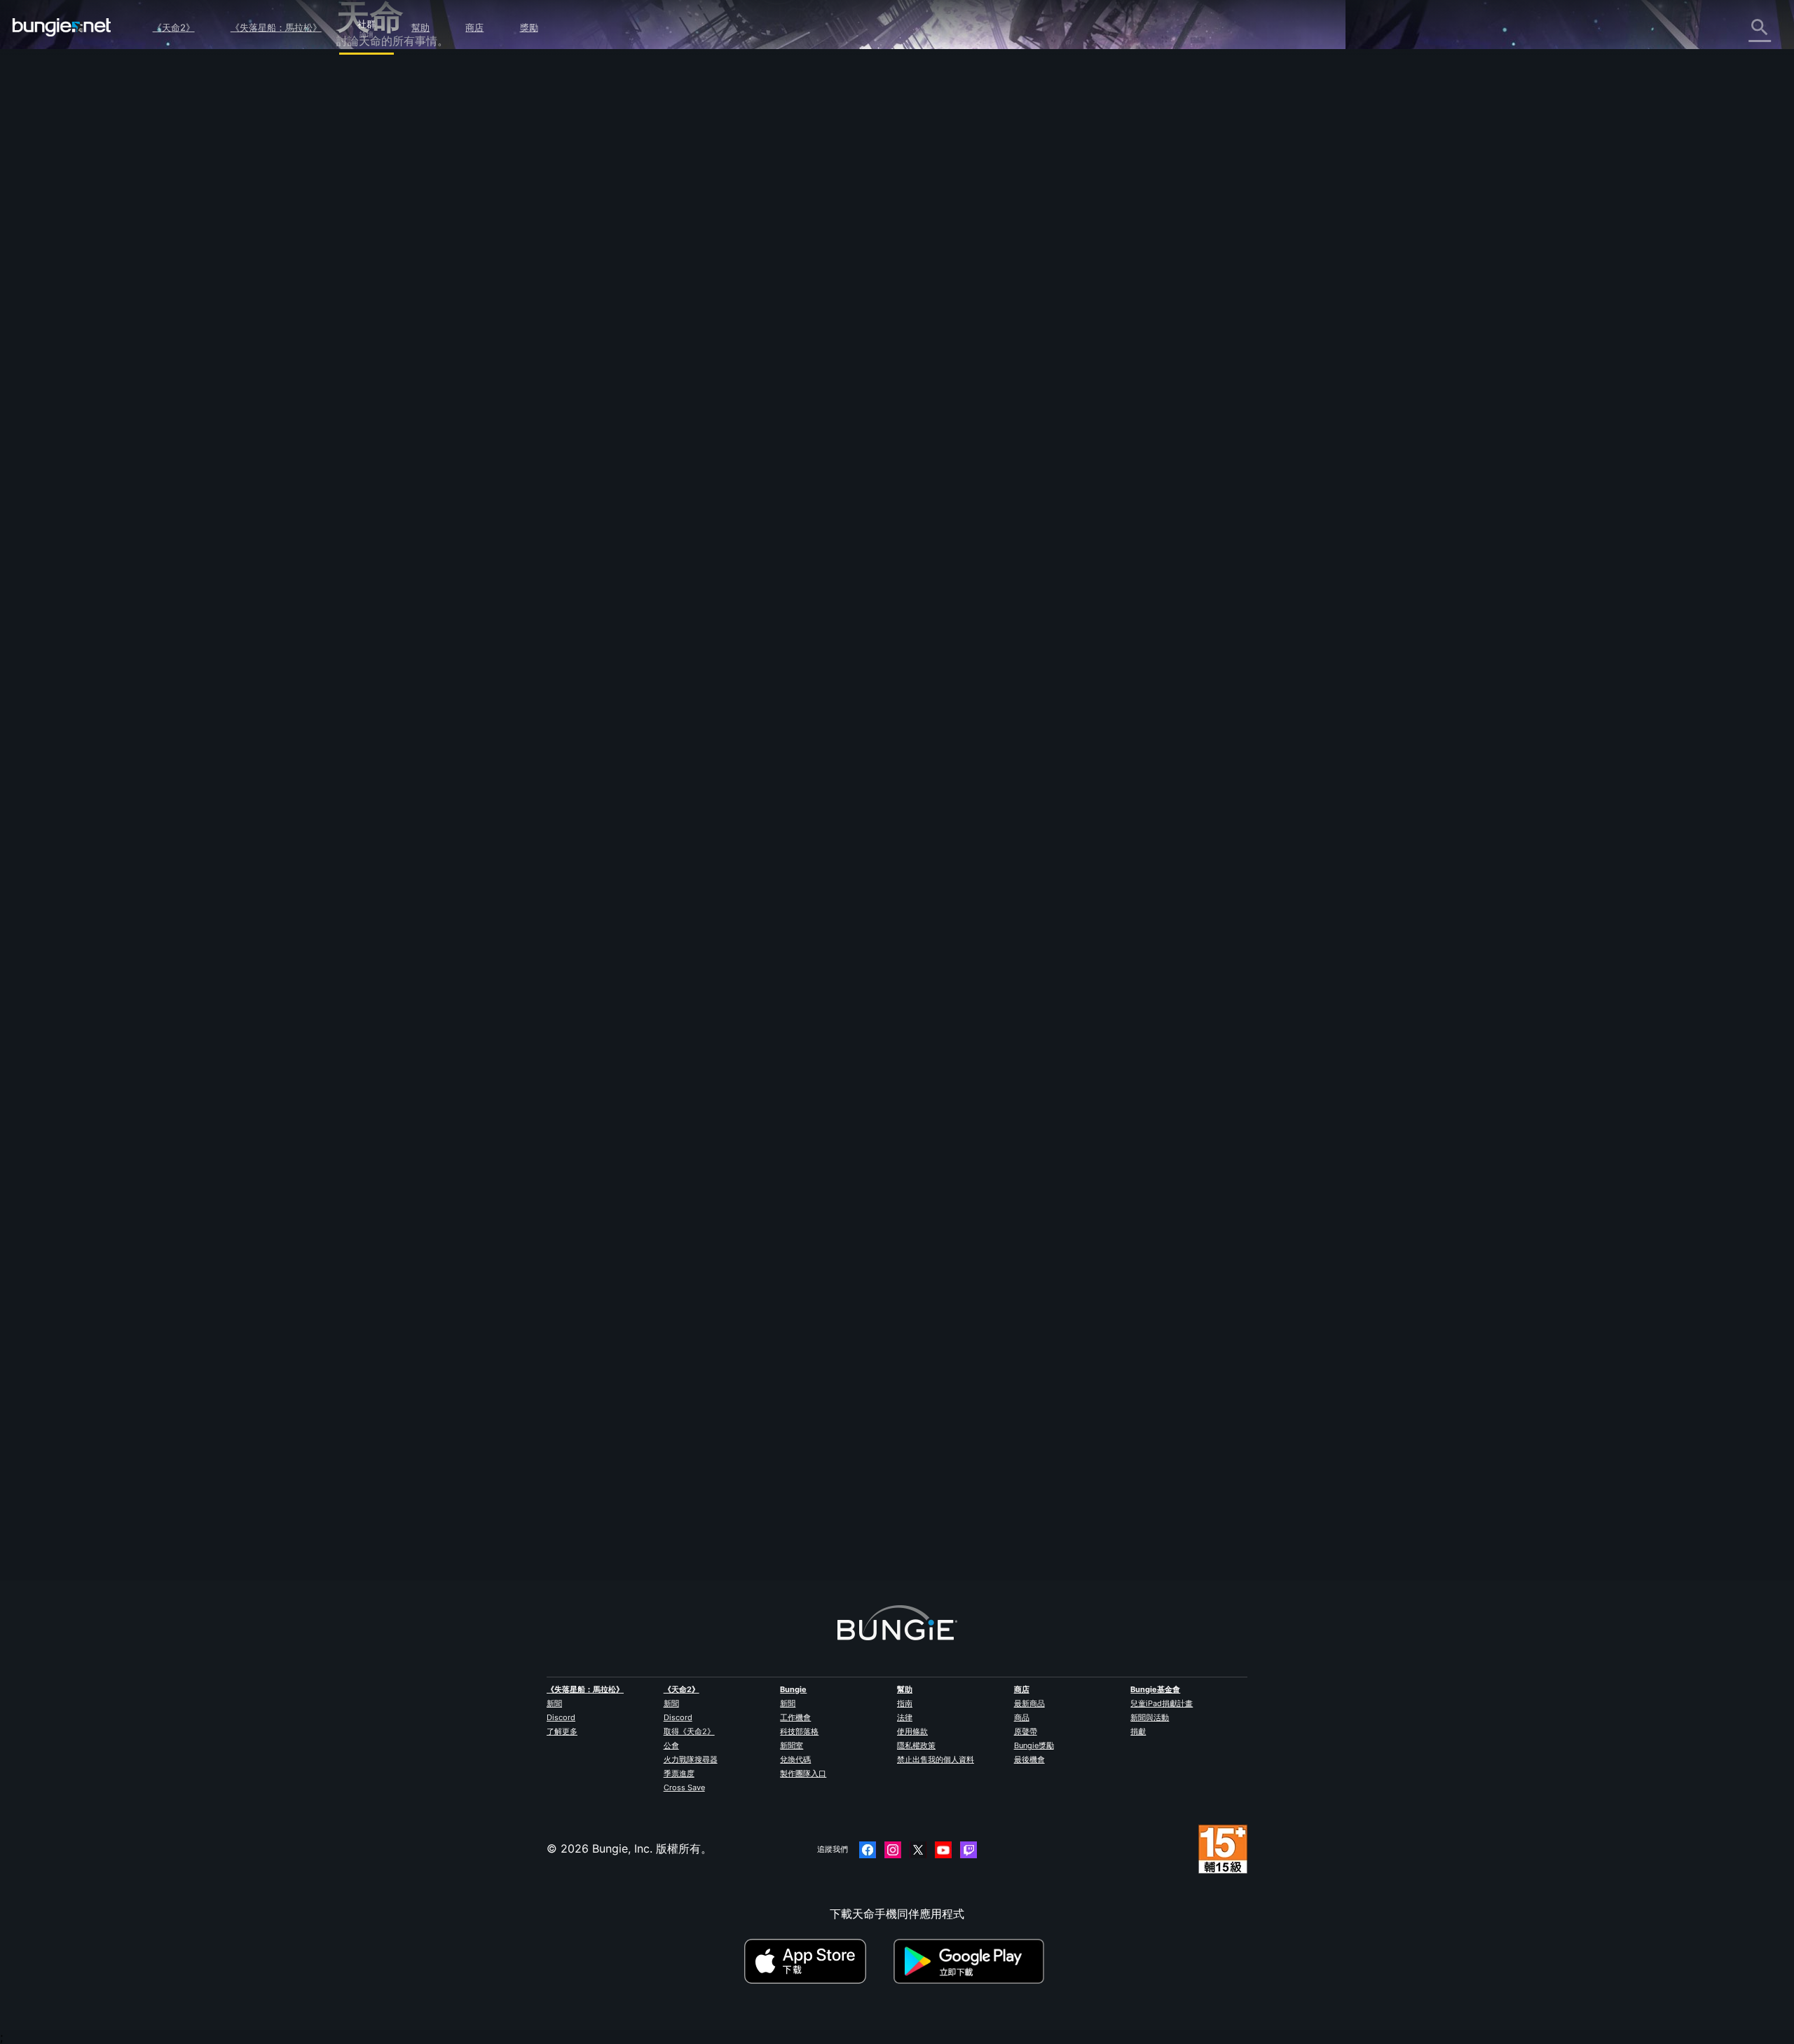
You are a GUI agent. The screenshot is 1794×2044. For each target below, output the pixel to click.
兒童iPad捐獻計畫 (1162, 1703)
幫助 (420, 27)
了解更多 (562, 1731)
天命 (357, 388)
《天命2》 (174, 27)
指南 (905, 1703)
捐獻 (1138, 1731)
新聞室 (792, 1745)
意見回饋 (369, 110)
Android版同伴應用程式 (406, 295)
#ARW (701, 550)
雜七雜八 (369, 403)
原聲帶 (1026, 1731)
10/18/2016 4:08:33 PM (752, 639)
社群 (367, 22)
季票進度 (679, 1773)
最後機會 (1029, 1759)
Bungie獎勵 (1034, 1745)
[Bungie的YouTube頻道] (943, 1850)
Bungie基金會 (1155, 1689)
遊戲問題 (369, 233)
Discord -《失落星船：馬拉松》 (427, 434)
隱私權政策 (916, 1745)
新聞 (554, 1703)
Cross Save (684, 1787)
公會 (671, 1745)
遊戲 (357, 156)
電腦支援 (369, 311)
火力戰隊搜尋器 (691, 1759)
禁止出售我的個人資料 (936, 1759)
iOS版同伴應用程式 (395, 280)
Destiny (62, 27)
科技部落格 (799, 1731)
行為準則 (364, 453)
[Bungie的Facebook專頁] (868, 1850)
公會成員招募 (380, 372)
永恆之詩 (369, 218)
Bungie (793, 1689)
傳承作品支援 (380, 341)
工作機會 (795, 1717)
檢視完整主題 (656, 608)
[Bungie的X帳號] (918, 1850)
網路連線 (369, 203)
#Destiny (640, 550)
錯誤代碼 (369, 187)
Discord (561, 1717)
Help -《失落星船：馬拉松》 (419, 418)
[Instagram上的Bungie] (893, 1850)
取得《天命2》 (689, 1731)
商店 (474, 27)
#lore (673, 550)
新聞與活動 (1150, 1717)
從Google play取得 (972, 1961)
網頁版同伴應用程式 (397, 264)
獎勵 (529, 27)
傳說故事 (369, 141)
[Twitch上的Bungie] (968, 1850)
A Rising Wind (659, 311)
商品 (1022, 1717)
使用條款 (912, 1731)
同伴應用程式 (380, 357)
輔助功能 (369, 249)
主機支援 (369, 326)
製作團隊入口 (803, 1773)
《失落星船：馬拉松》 (276, 27)
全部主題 (369, 79)
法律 (905, 1717)
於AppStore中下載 (817, 1961)
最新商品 (1029, 1703)
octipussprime (660, 1515)
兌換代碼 (795, 1759)
